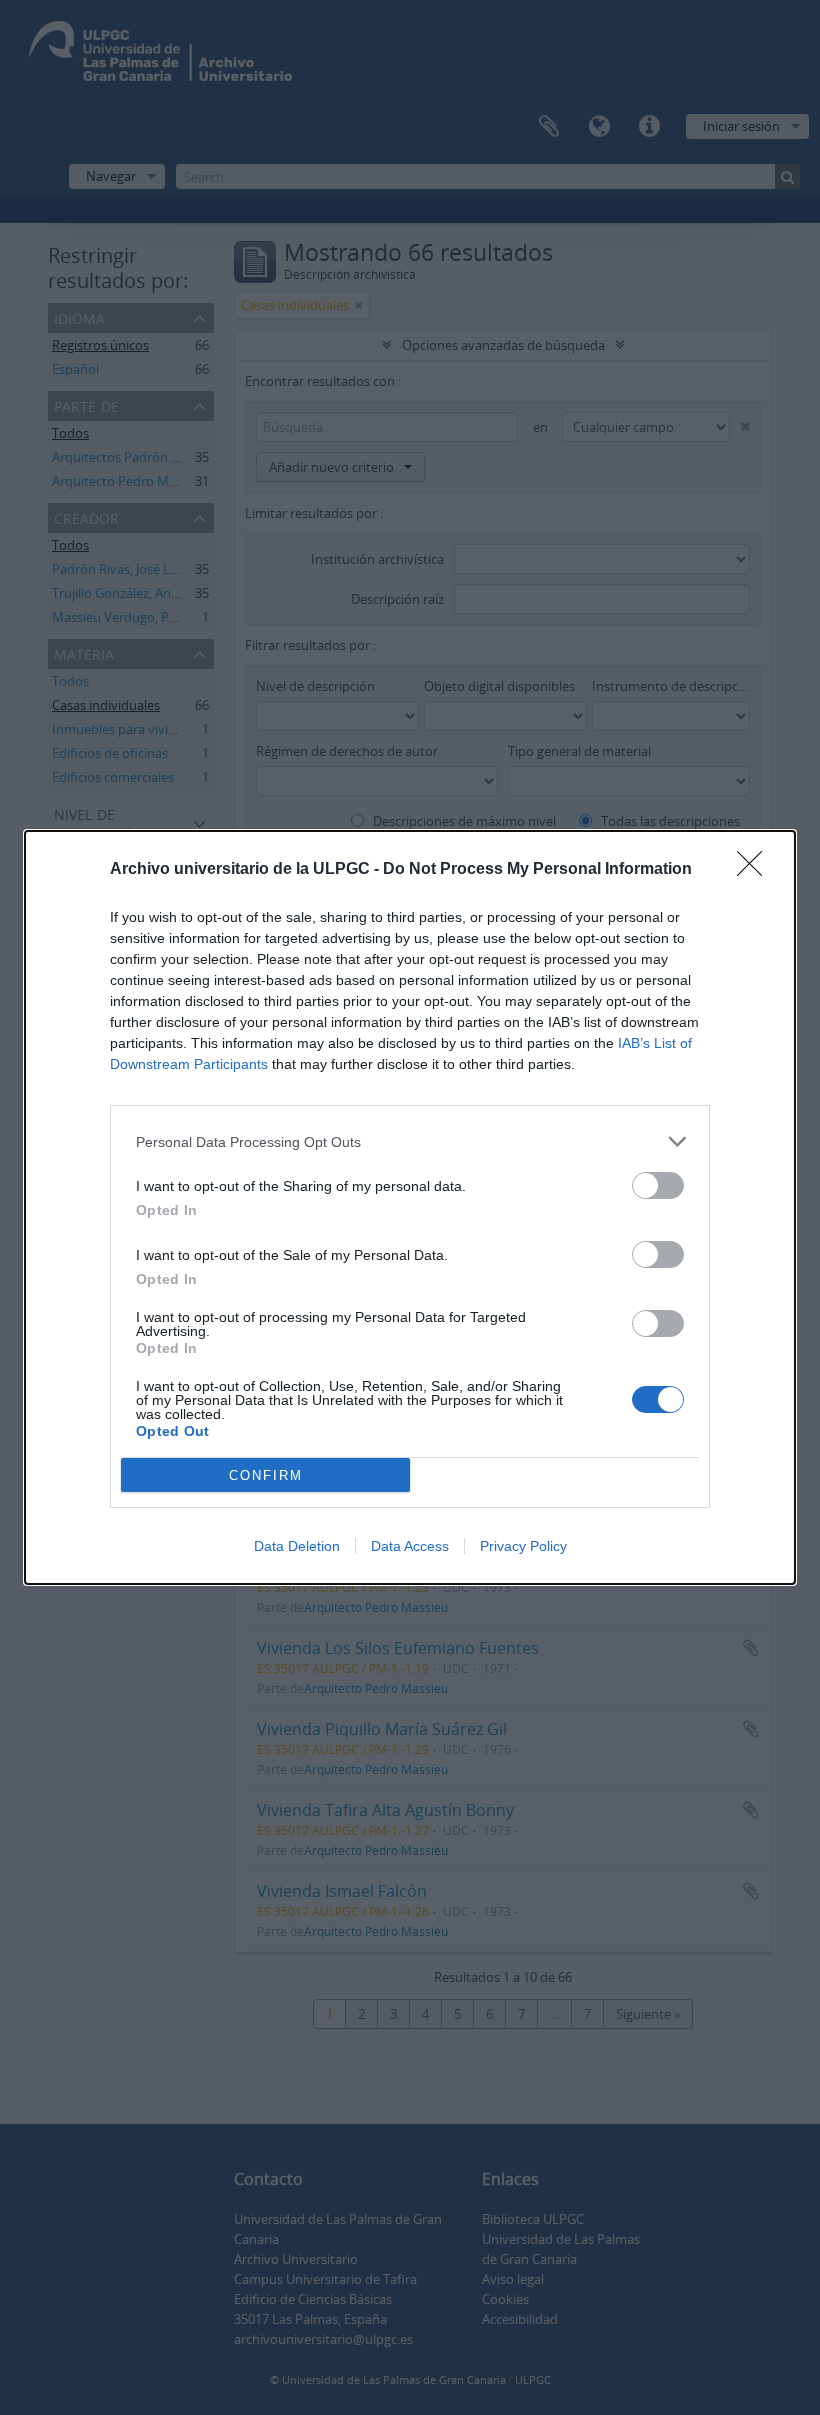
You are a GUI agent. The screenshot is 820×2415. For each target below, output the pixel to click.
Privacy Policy (523, 1546)
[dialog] (410, 1207)
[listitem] (410, 1141)
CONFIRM (266, 1475)
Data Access (410, 1546)
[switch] (658, 1185)
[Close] (756, 870)
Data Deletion (297, 1546)
